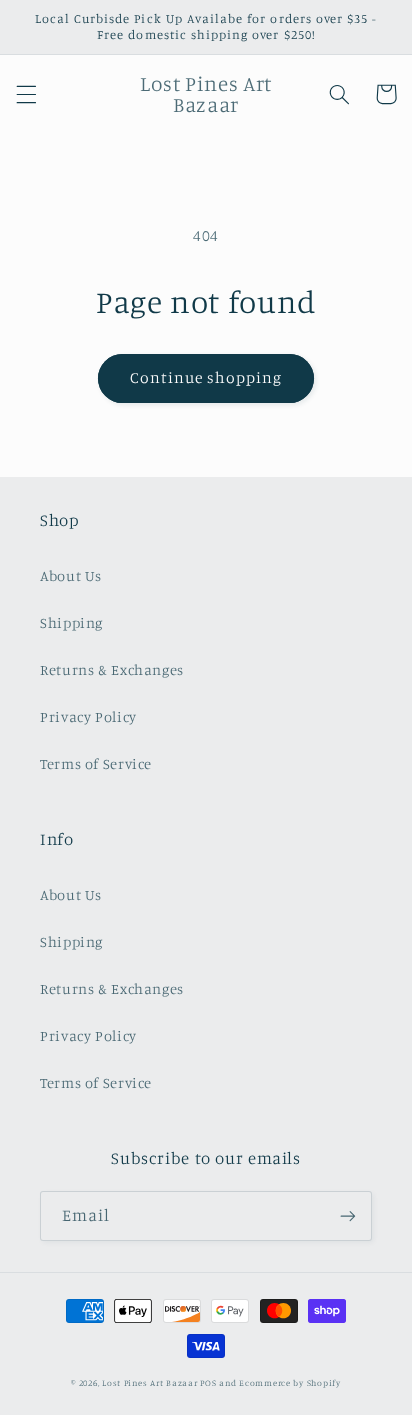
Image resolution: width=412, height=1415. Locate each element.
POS (208, 1382)
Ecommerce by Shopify (290, 1382)
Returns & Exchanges (112, 669)
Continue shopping (206, 377)
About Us (71, 575)
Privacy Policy (88, 716)
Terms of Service (96, 763)
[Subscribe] (348, 1215)
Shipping (71, 622)
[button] (26, 94)
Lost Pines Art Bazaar (149, 1382)
